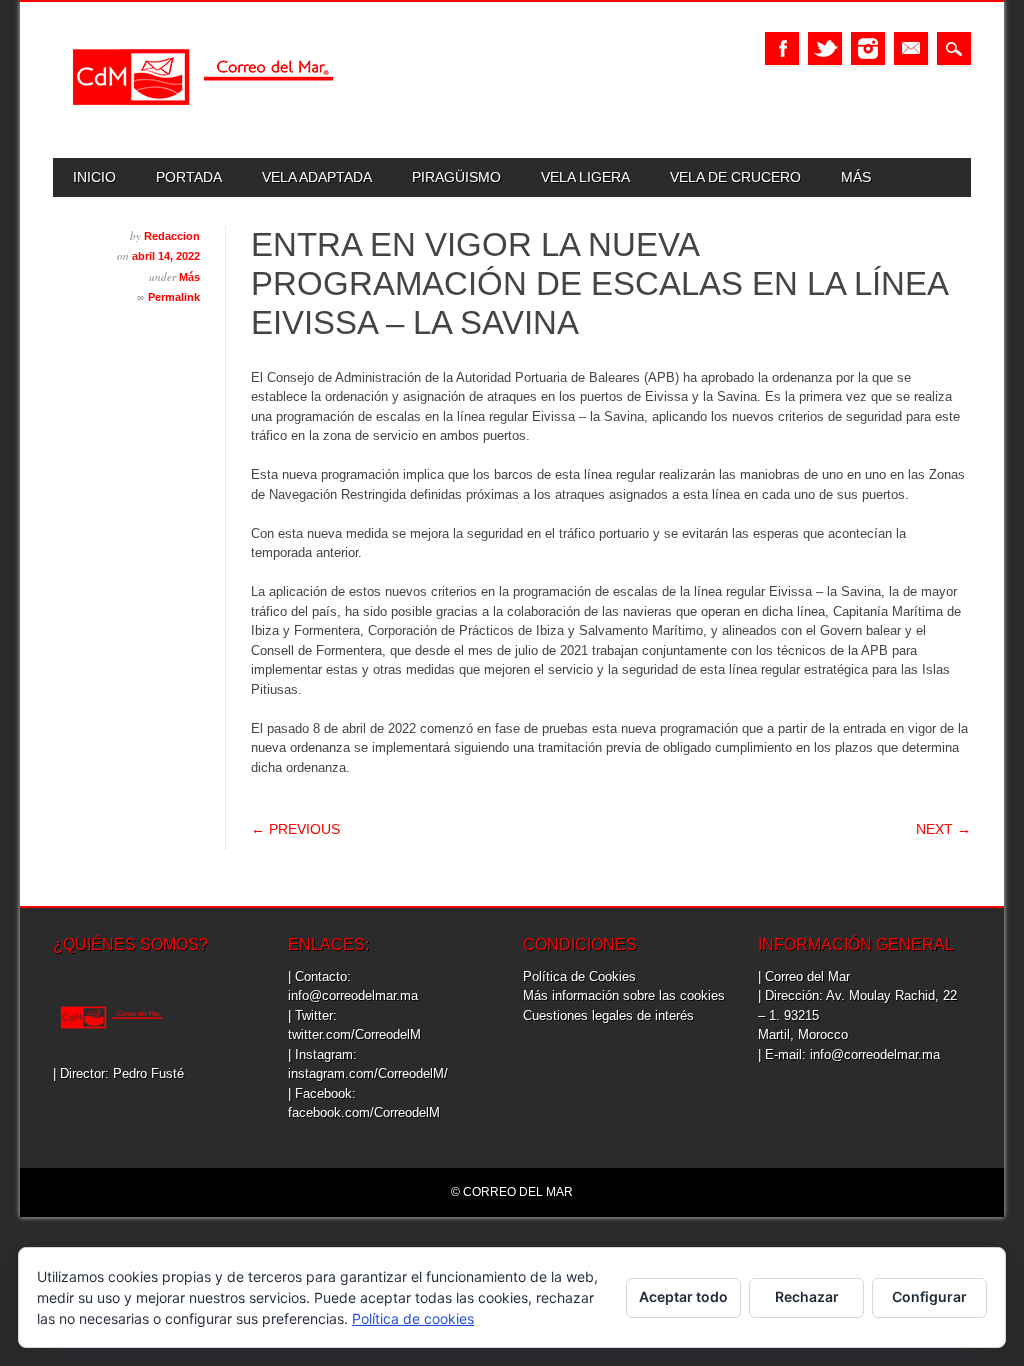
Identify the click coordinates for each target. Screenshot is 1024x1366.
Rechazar (807, 1296)
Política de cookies (413, 1318)
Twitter (825, 48)
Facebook (782, 48)
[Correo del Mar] (203, 122)
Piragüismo (456, 177)
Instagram (868, 48)
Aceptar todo (683, 1296)
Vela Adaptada (317, 177)
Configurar (929, 1296)
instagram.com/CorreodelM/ (368, 1073)
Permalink (174, 297)
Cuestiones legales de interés (608, 1015)
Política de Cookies (579, 976)
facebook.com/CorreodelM (364, 1112)
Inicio (94, 177)
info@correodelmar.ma (353, 995)
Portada (189, 177)
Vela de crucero (735, 177)
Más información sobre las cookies (624, 995)
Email (911, 48)
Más (856, 177)
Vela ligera (585, 177)
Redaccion (172, 236)
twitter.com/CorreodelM (354, 1034)
